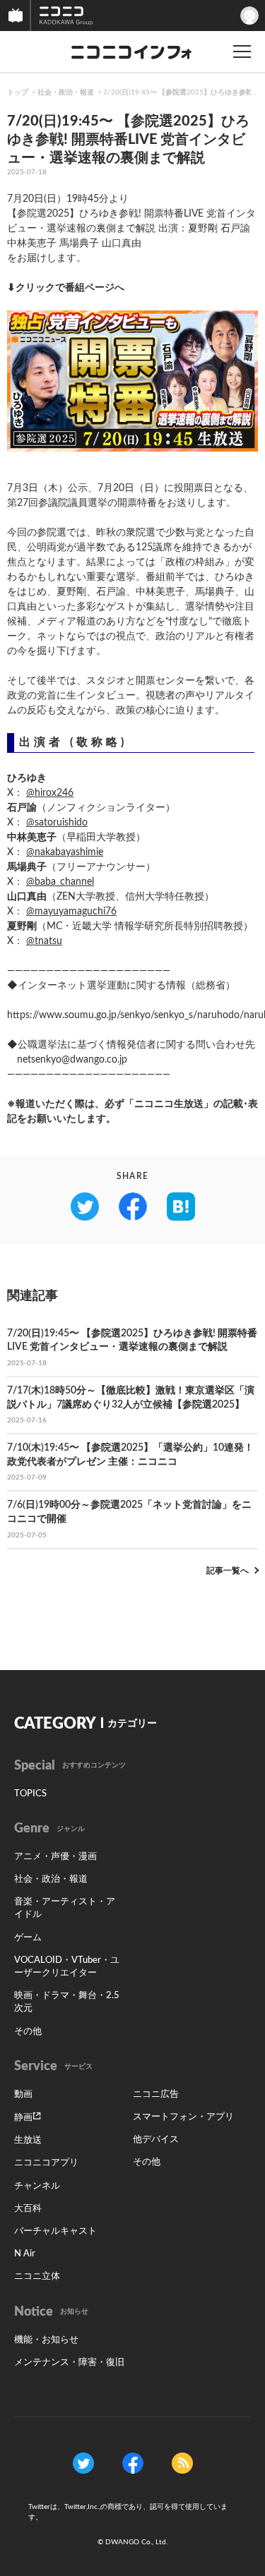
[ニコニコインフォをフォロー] (83, 2463)
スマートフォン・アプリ (183, 2117)
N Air (25, 2254)
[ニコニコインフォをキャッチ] (182, 2463)
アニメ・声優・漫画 (55, 1857)
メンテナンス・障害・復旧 (69, 2363)
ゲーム (28, 1938)
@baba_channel (60, 882)
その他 (28, 2032)
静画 (23, 2118)
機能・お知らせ (46, 2340)
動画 (23, 2094)
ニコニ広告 (156, 2094)
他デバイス (156, 2140)
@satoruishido (57, 823)
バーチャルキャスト (55, 2231)
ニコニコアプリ (46, 2163)
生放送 (28, 2140)
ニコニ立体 (37, 2276)
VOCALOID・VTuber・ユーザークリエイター (67, 1967)
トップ (18, 92)
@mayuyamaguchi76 (71, 912)
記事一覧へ (228, 1571)
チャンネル (37, 2186)
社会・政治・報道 (66, 92)
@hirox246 (50, 793)
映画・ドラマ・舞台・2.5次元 (67, 2002)
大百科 (28, 2209)
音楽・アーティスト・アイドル (65, 1908)
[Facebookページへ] (133, 2463)
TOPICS (30, 1794)
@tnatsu (44, 941)
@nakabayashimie (65, 852)
